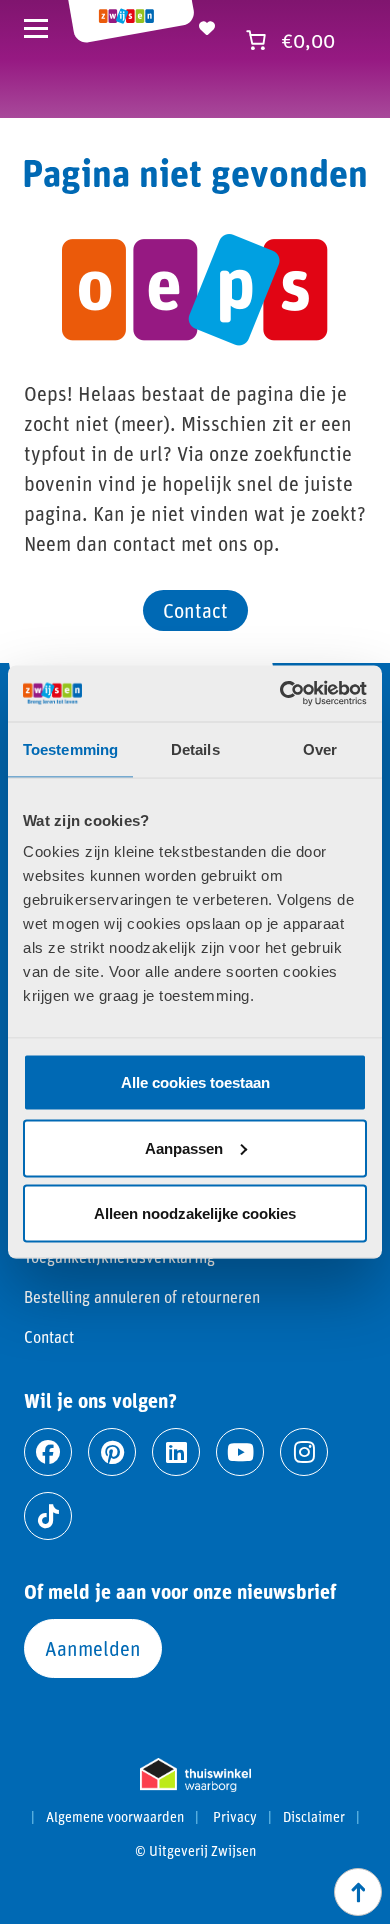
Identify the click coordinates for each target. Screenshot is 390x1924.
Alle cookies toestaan (195, 1082)
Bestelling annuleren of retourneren (142, 1296)
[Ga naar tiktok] (48, 1516)
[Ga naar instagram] (304, 1452)
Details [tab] (195, 748)
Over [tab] (320, 748)
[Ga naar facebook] (48, 1452)
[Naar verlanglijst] (207, 25)
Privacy (235, 1817)
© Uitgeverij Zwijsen (195, 1851)
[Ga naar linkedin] (176, 1452)
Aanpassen (184, 1147)
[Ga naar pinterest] (112, 1452)
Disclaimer (314, 1817)
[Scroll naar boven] (358, 1892)
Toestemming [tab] (70, 748)
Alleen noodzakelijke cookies (195, 1213)
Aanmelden (93, 1648)
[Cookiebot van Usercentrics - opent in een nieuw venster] (280, 694)
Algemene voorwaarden (115, 1817)
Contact (195, 610)
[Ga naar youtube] (240, 1452)
